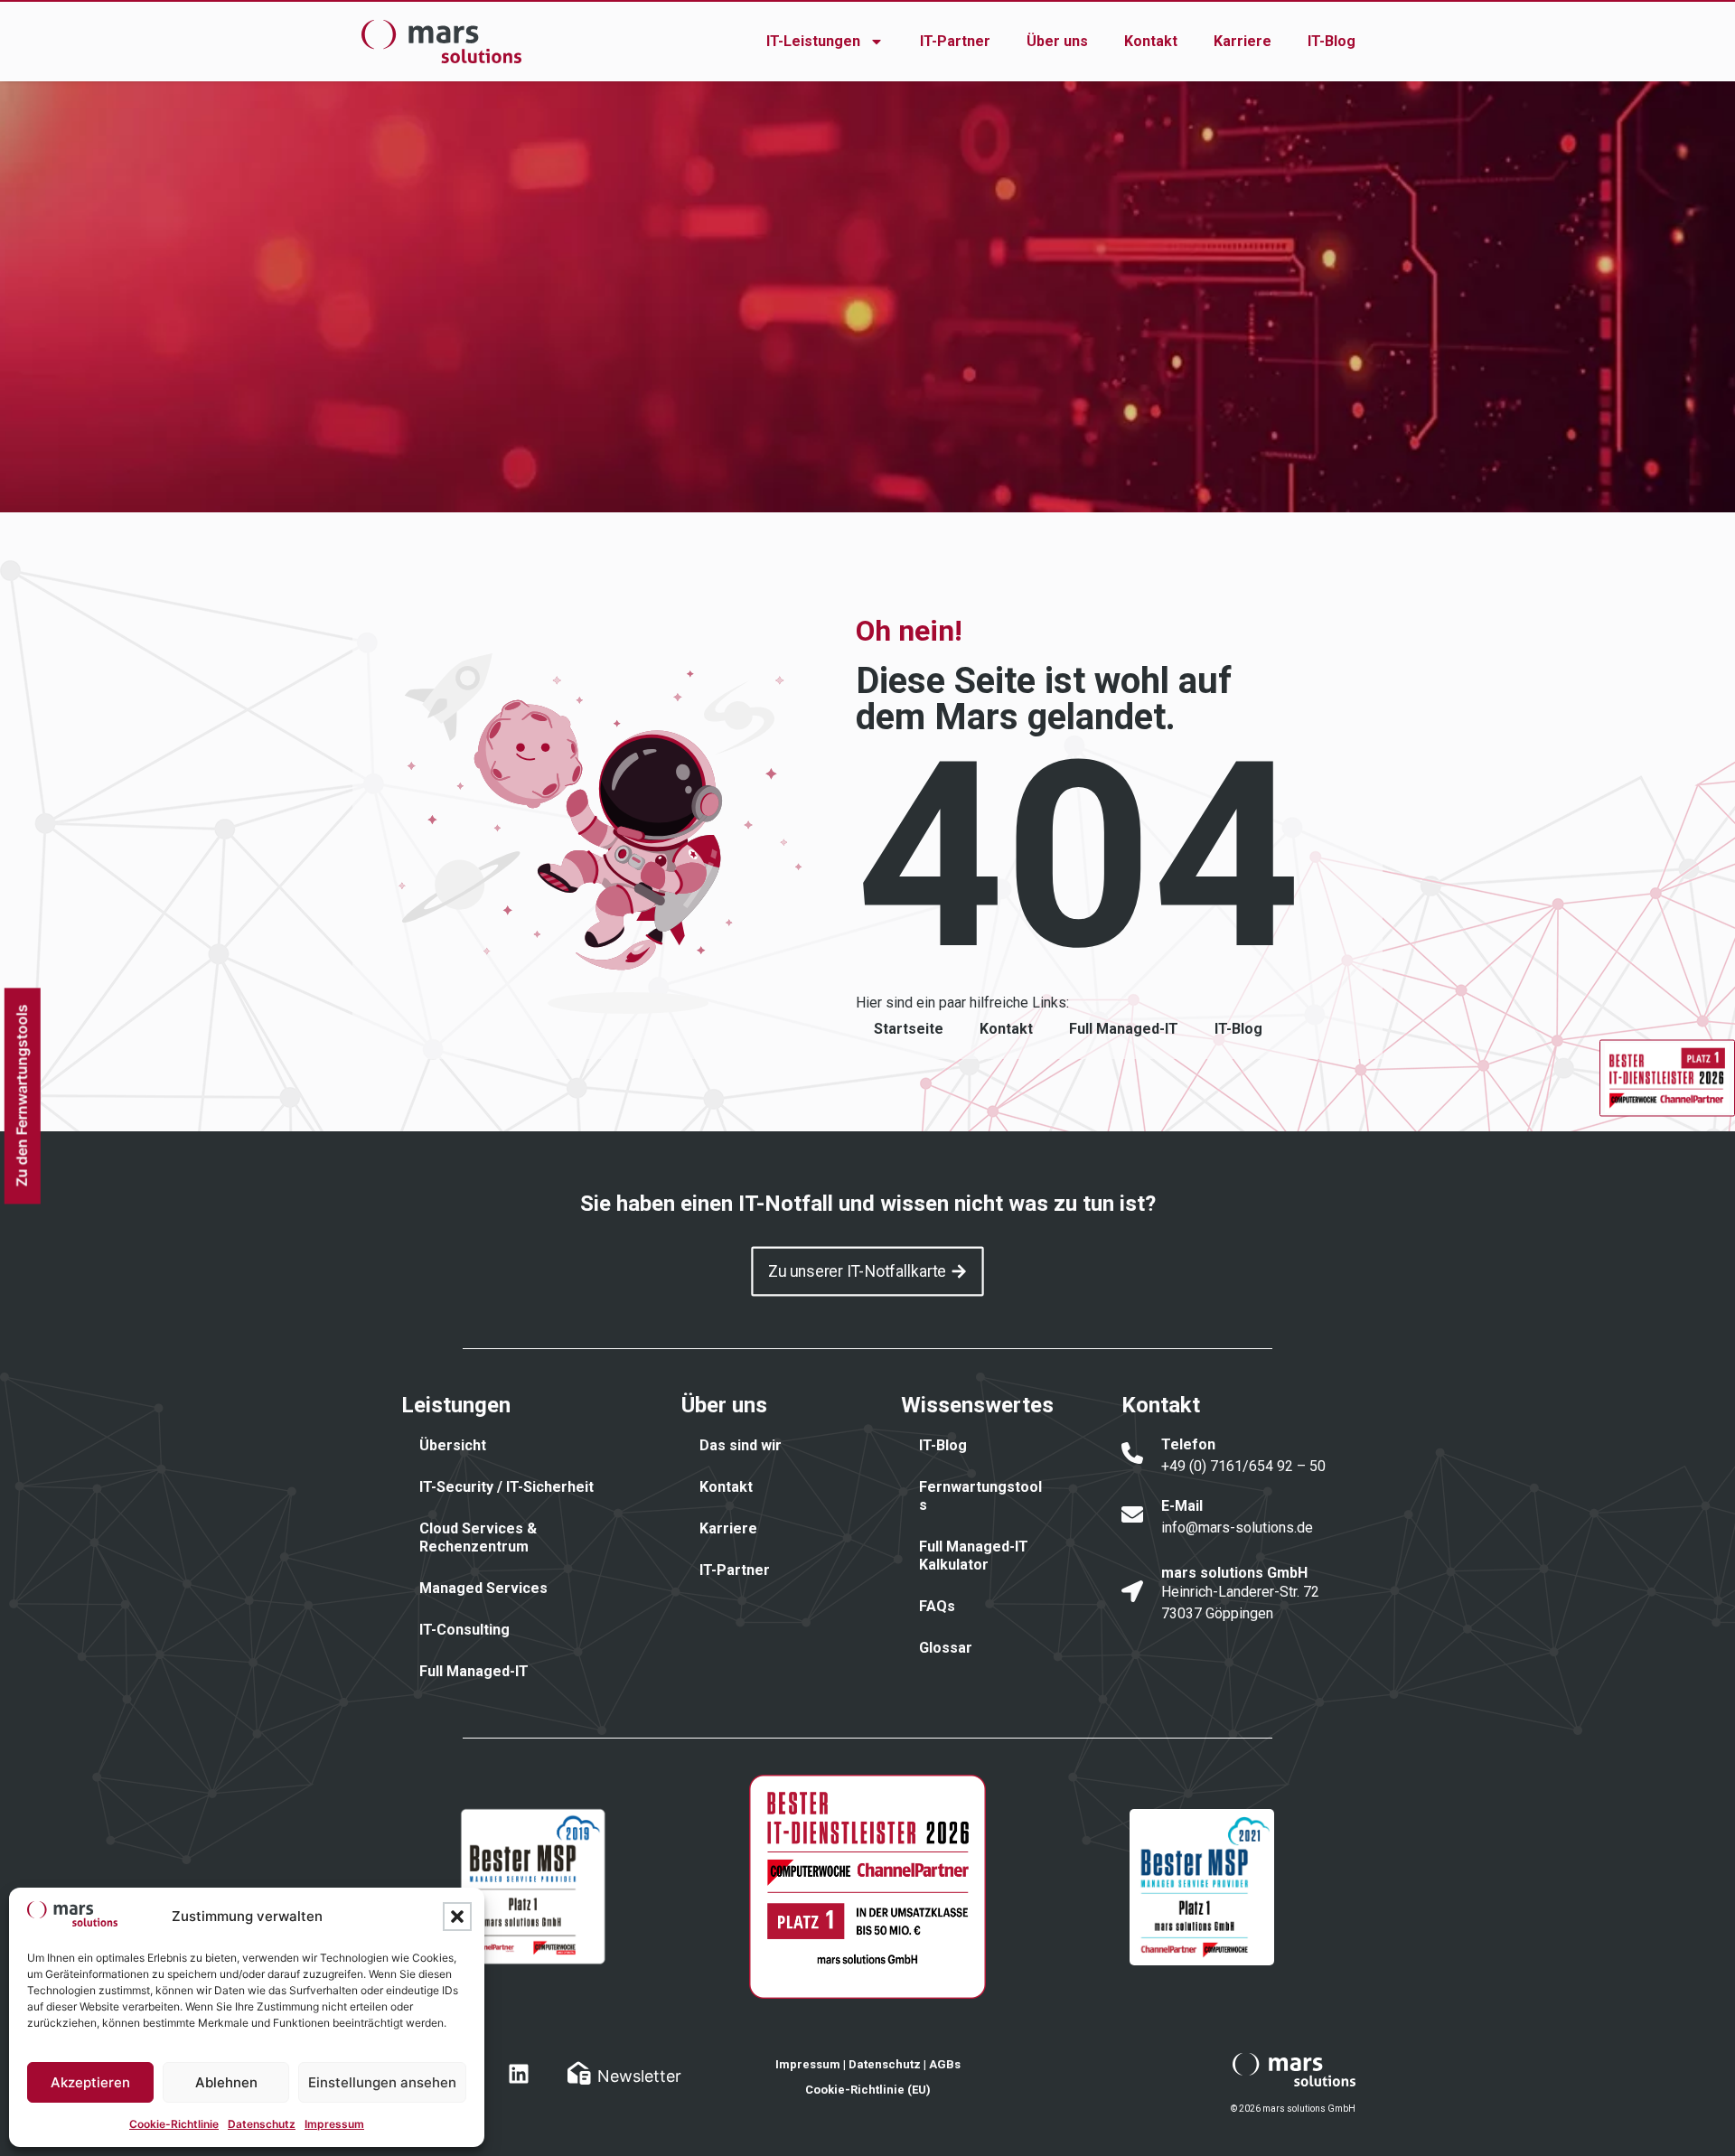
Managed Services (483, 1588)
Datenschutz (262, 2124)
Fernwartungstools (980, 1496)
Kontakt (1151, 41)
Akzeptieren (90, 2082)
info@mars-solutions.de (1237, 1528)
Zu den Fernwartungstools (21, 1096)
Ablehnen (226, 2082)
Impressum (334, 2124)
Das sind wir (741, 1445)
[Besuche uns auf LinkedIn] (519, 2074)
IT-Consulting (464, 1630)
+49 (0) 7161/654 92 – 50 (1243, 1466)
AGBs (945, 2064)
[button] (457, 1917)
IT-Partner (955, 41)
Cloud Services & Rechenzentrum (478, 1537)
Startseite (909, 1029)
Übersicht (453, 1445)
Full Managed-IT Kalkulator (974, 1556)
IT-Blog (1332, 41)
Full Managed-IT (1124, 1029)
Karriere (1243, 41)
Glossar (946, 1648)
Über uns (1057, 41)
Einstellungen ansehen (382, 2082)
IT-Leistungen (813, 41)
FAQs (937, 1606)
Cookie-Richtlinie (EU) (868, 2090)
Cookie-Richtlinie (174, 2124)
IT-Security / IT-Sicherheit (506, 1487)
